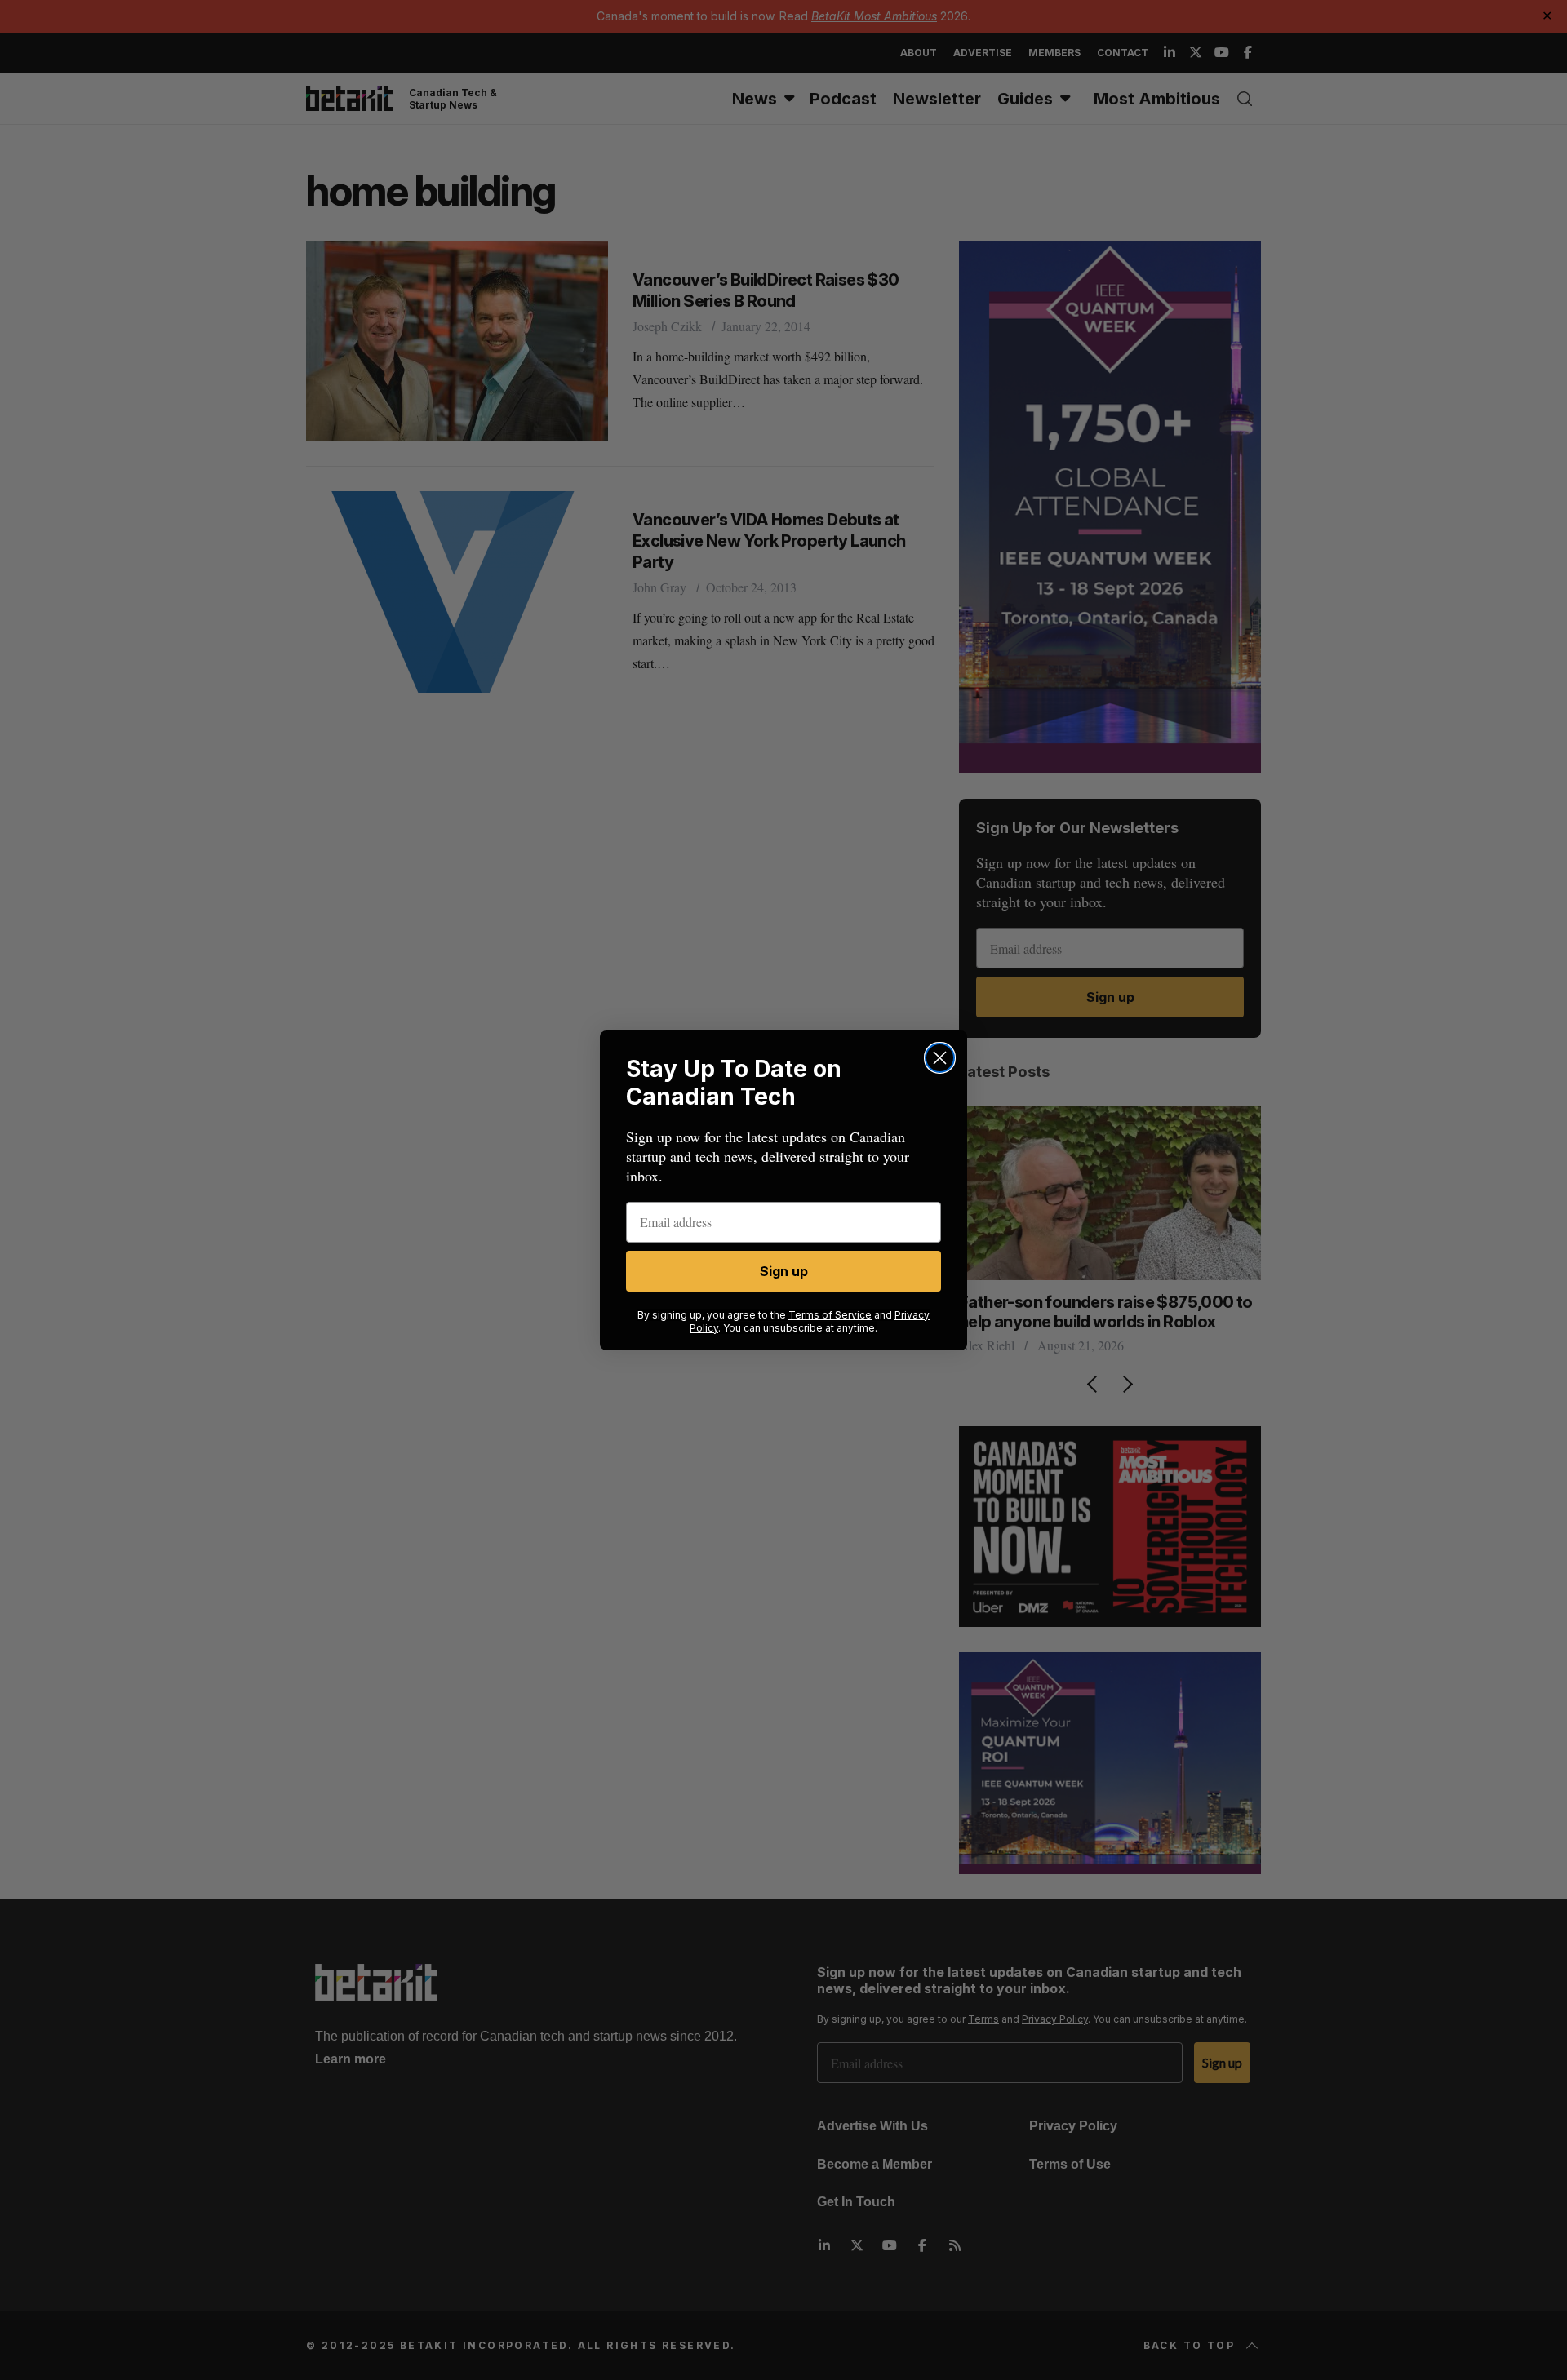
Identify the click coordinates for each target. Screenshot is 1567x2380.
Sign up (784, 1271)
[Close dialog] (940, 1058)
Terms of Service (830, 1315)
